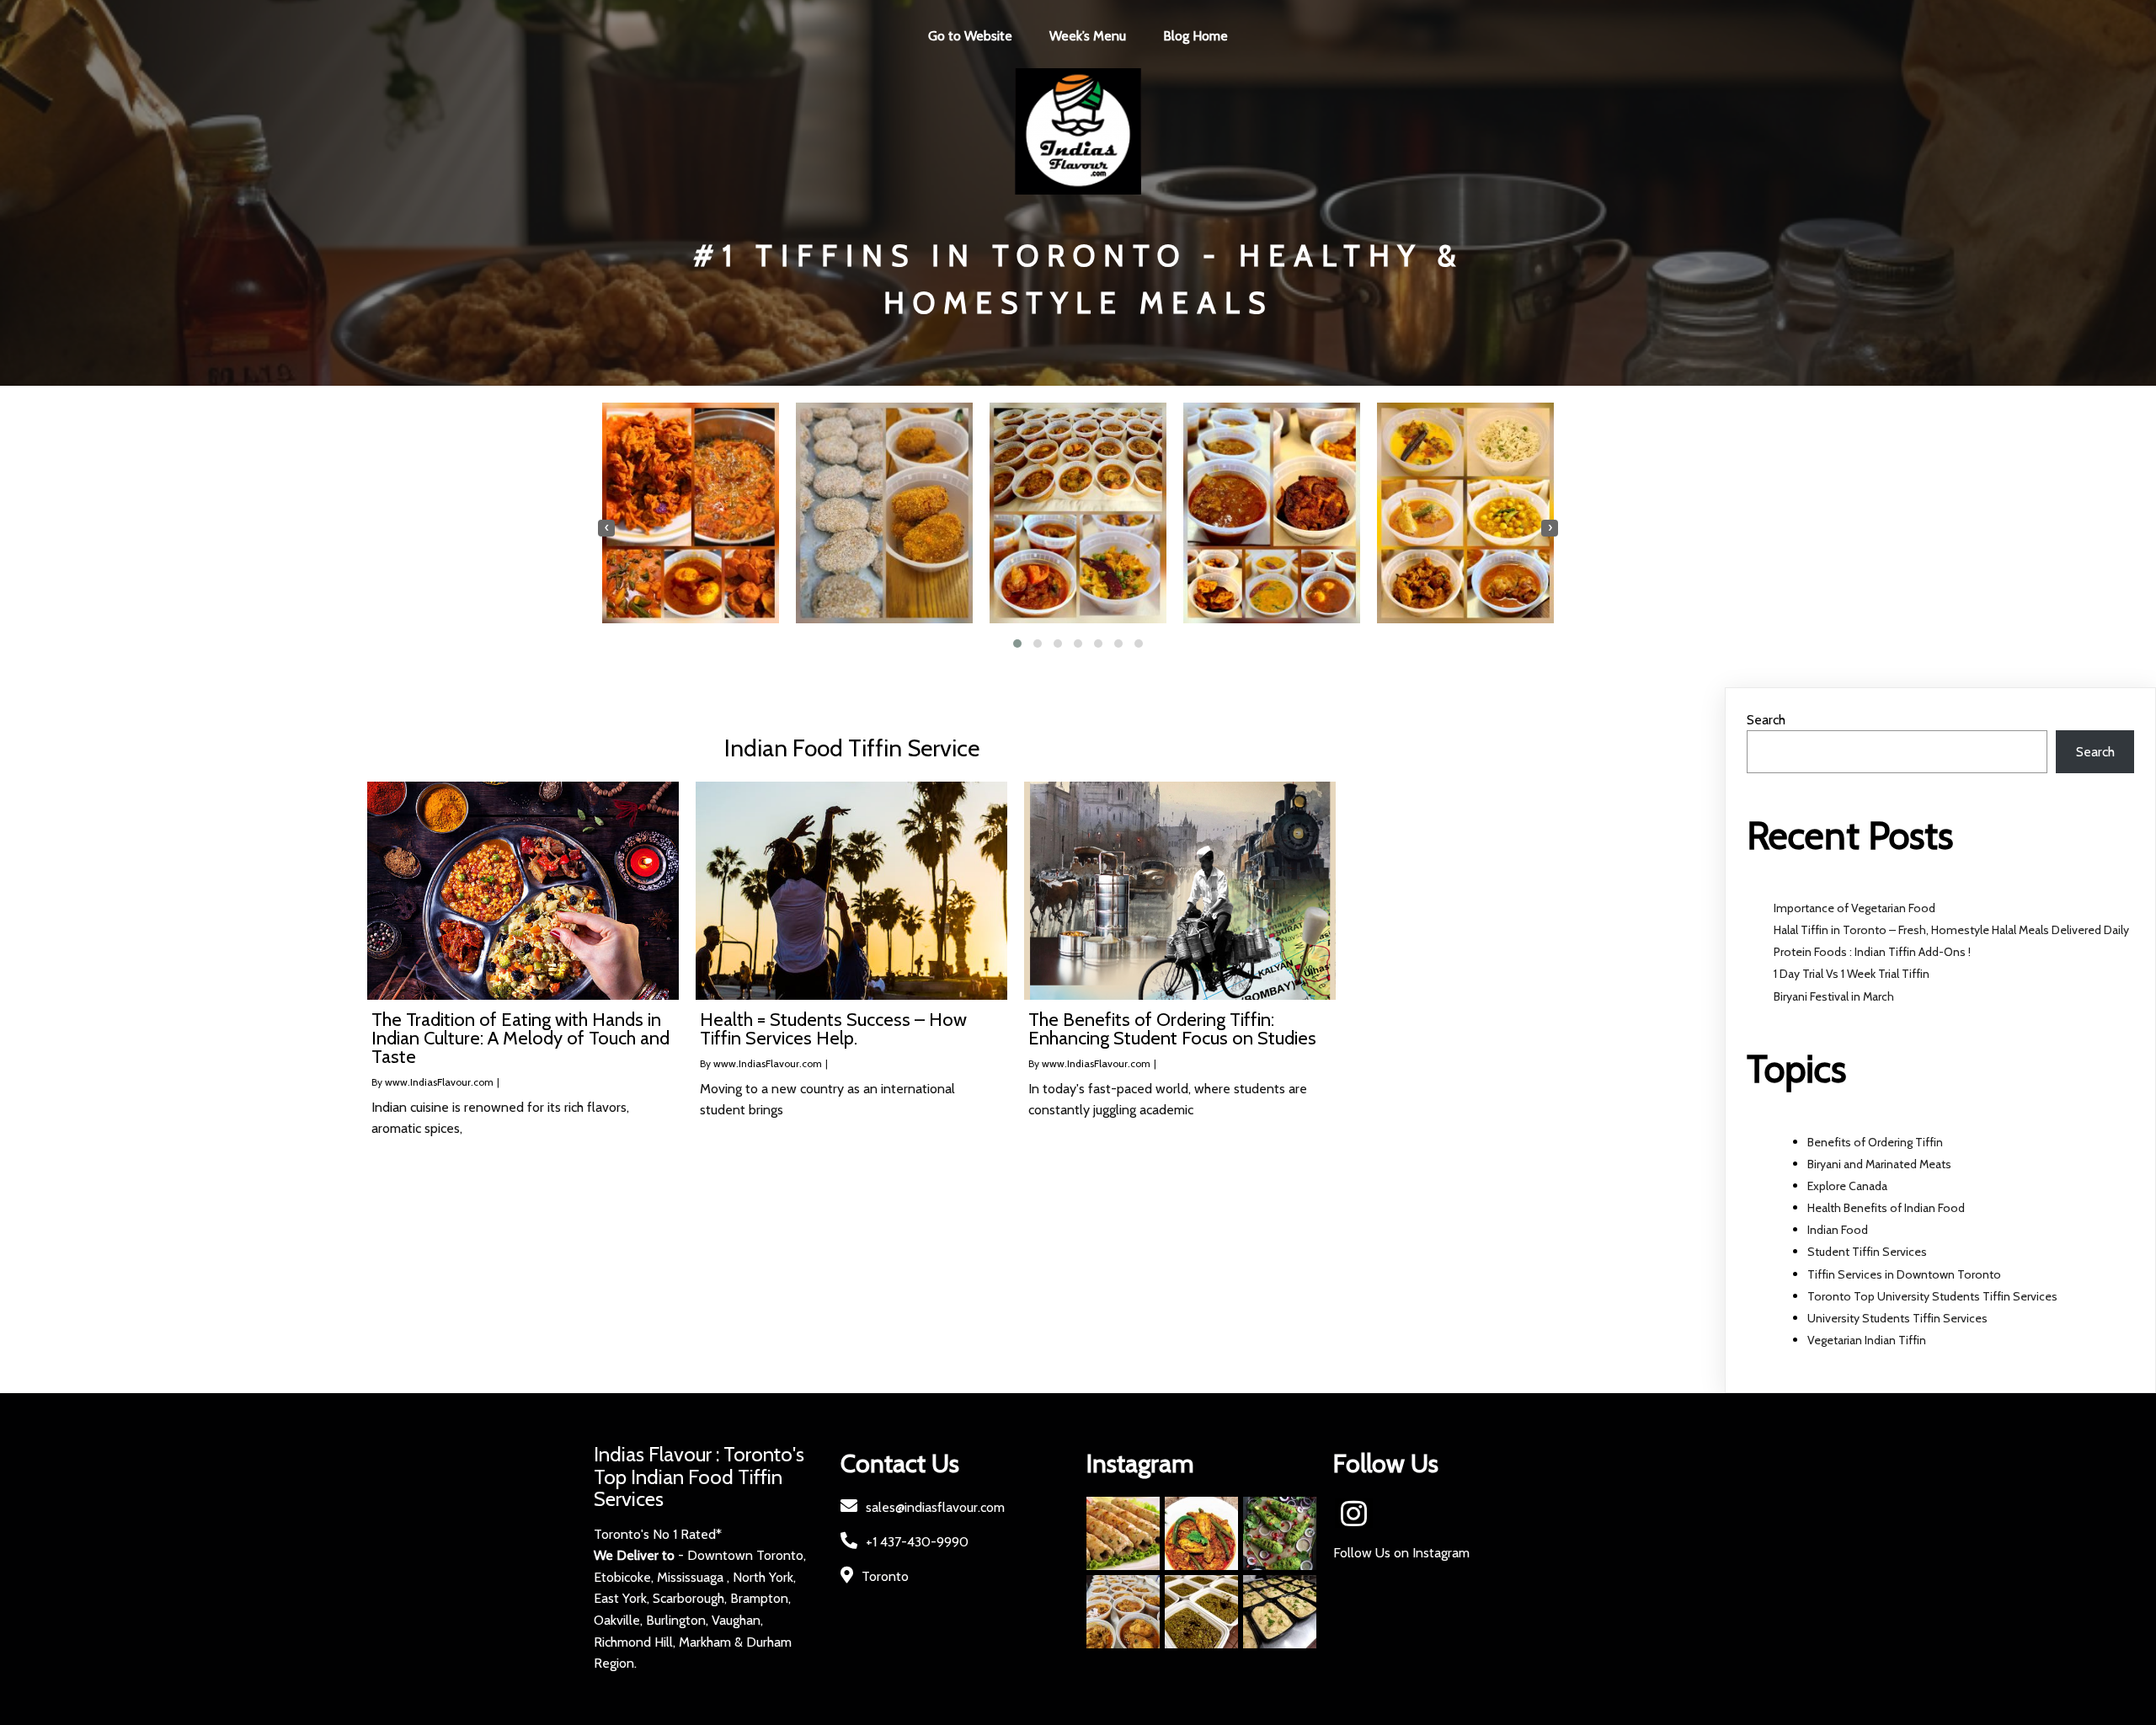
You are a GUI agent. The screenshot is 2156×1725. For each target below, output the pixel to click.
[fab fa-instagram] (1354, 1513)
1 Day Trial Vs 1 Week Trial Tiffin (1852, 974)
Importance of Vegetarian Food (1854, 908)
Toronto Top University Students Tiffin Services (1932, 1296)
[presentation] (606, 528)
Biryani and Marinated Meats (1879, 1164)
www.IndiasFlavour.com (439, 1082)
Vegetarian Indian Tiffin (1867, 1340)
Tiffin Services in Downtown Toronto (1904, 1274)
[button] (1017, 644)
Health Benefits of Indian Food (1886, 1208)
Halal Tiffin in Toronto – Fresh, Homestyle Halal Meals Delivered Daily (1951, 930)
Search (1766, 720)
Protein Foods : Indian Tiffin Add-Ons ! (1872, 952)
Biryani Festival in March (1834, 996)
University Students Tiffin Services (1897, 1318)
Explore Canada (1847, 1186)
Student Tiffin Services (1867, 1252)
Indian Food (1838, 1230)
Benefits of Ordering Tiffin (1875, 1142)
